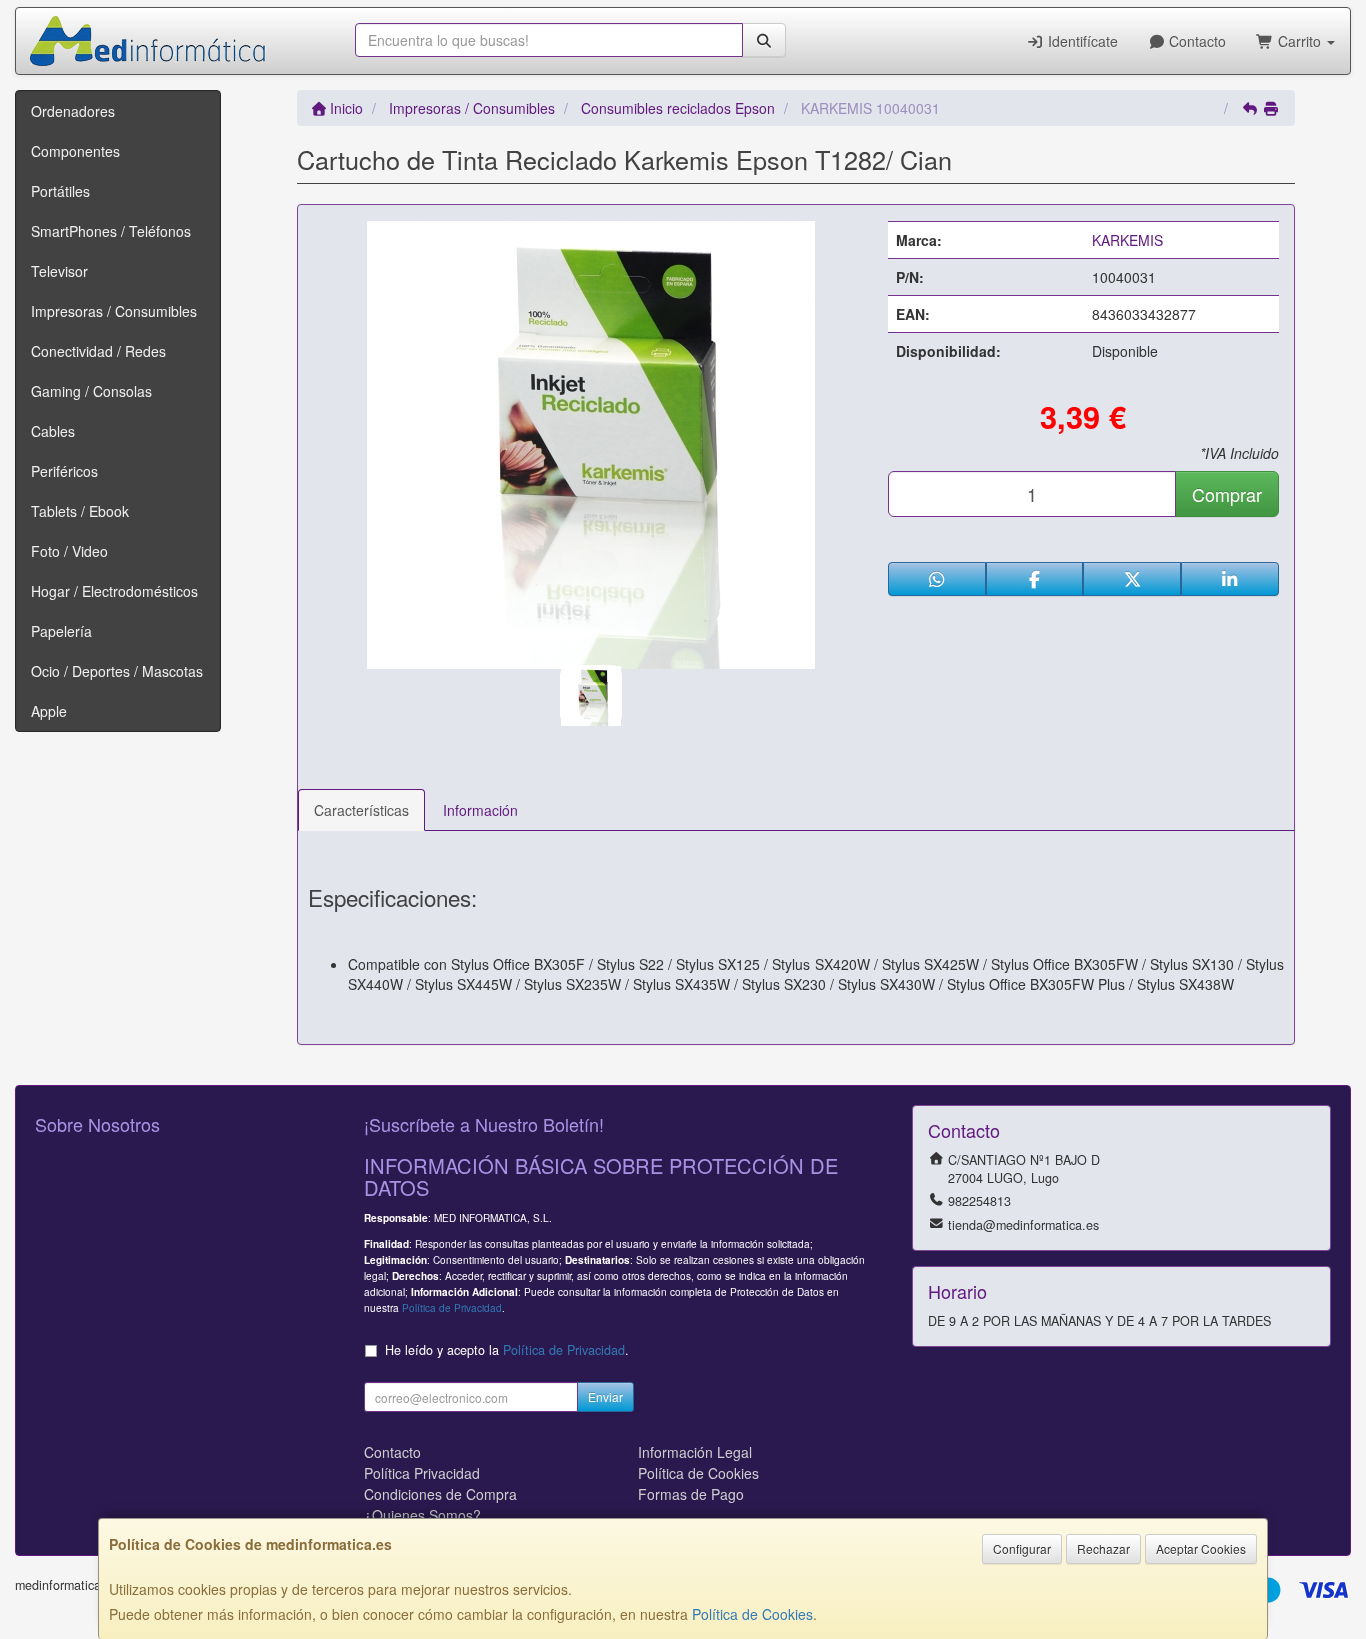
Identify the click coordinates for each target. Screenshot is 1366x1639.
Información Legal (695, 1452)
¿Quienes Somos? (422, 1515)
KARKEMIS (1127, 240)
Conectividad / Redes (98, 351)
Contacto (1195, 41)
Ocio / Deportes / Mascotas (117, 671)
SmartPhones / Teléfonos (111, 231)
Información (480, 810)
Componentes (75, 151)
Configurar (1022, 1548)
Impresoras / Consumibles (114, 311)
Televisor (59, 271)
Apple (49, 711)
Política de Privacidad (452, 1307)
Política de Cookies (752, 1614)
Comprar (1227, 494)
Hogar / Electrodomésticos (114, 591)
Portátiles (60, 191)
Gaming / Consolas (91, 391)
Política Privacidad (422, 1473)
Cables (53, 431)
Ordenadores (73, 111)
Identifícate (1081, 41)
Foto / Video (69, 551)
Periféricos (64, 471)
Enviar (605, 1396)
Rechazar (1103, 1548)
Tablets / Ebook (80, 511)
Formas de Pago (691, 1494)
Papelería (61, 631)
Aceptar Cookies (1201, 1548)
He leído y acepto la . (507, 1350)
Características (361, 810)
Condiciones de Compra (440, 1494)
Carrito (1299, 41)
